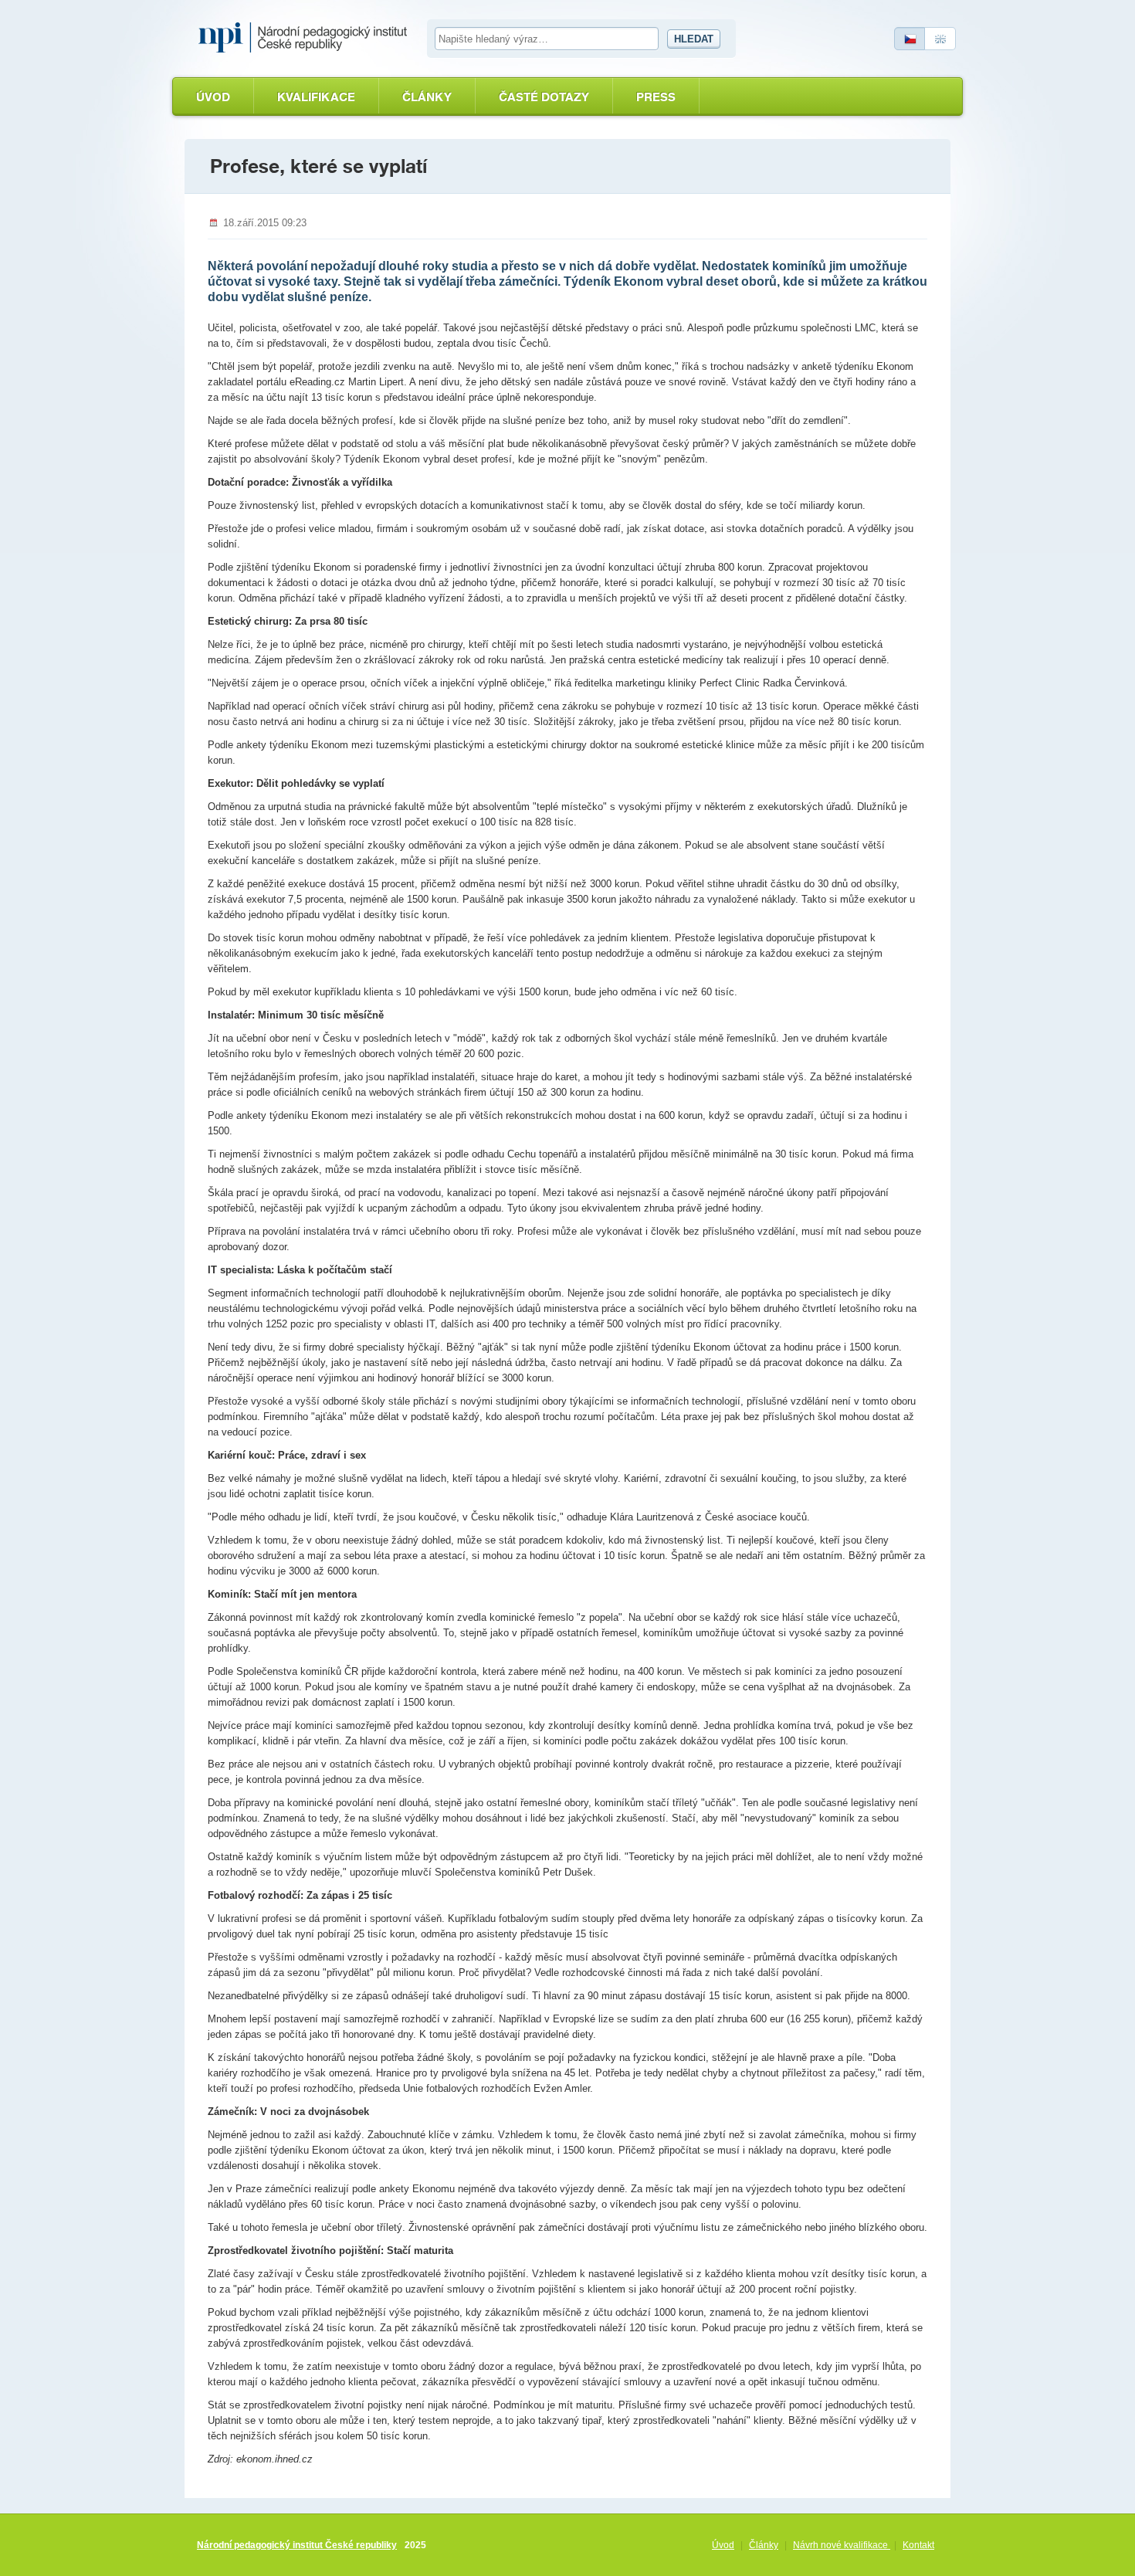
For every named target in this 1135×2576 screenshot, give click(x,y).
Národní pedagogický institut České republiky (297, 2545)
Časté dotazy (544, 97)
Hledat (694, 39)
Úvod (213, 97)
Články (427, 97)
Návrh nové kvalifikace (842, 2545)
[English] (940, 39)
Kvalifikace (316, 97)
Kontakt (918, 2545)
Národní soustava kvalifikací (307, 38)
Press (656, 97)
